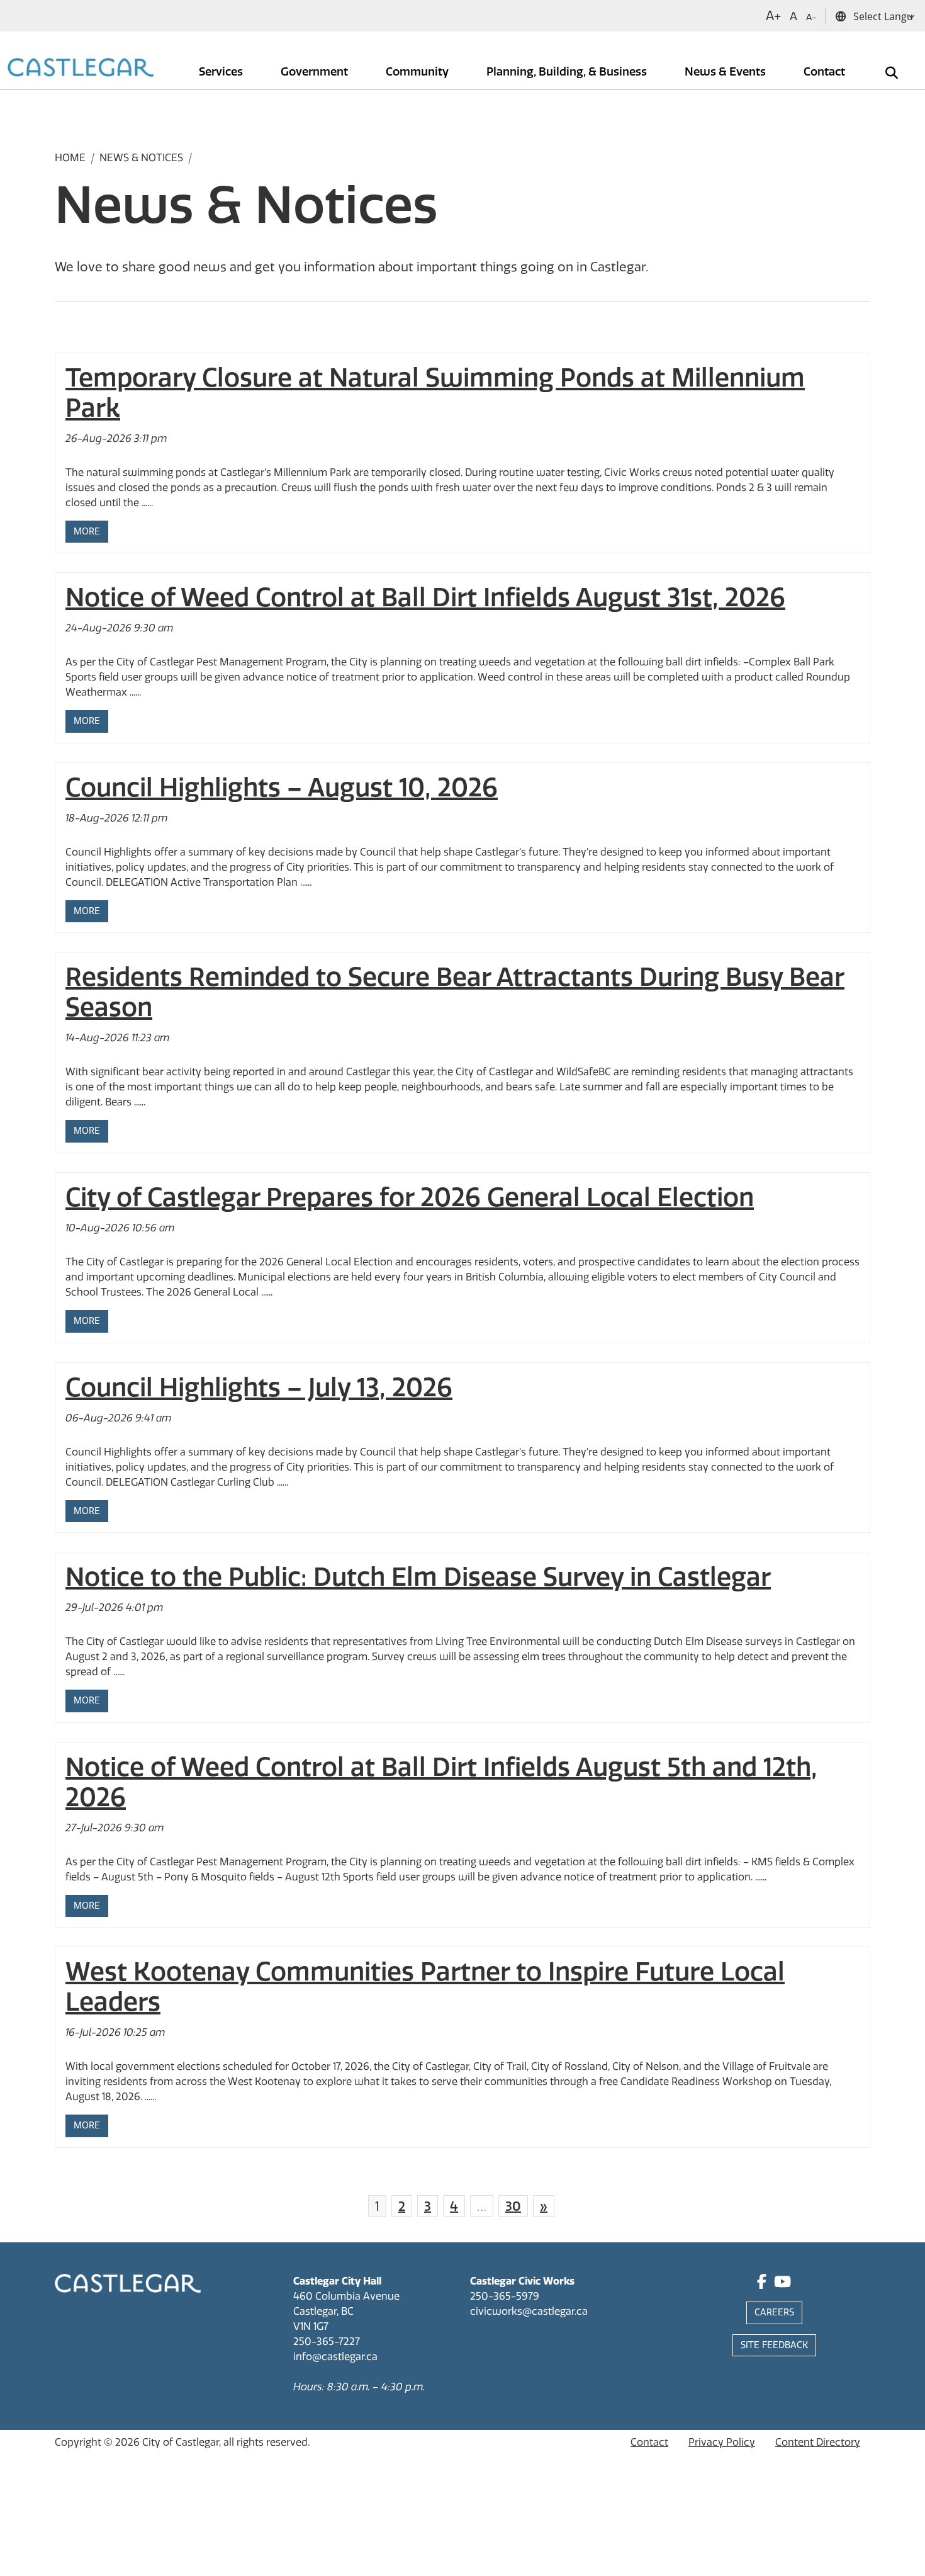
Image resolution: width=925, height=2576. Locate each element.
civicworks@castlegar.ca (529, 2311)
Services (222, 72)
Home (70, 158)
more (87, 532)
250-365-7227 (327, 2342)
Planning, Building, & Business (568, 72)
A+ (773, 16)
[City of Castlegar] (81, 69)
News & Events (726, 72)
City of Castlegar (181, 2442)
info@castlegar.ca (335, 2357)
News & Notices (141, 158)
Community (418, 72)
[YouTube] (782, 2284)
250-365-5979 (505, 2296)
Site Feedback (774, 2345)
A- (811, 17)
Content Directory (818, 2442)
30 (513, 2206)
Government (316, 72)
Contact (826, 72)
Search (883, 64)
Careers (774, 2313)
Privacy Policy (722, 2442)
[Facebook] (762, 2284)
